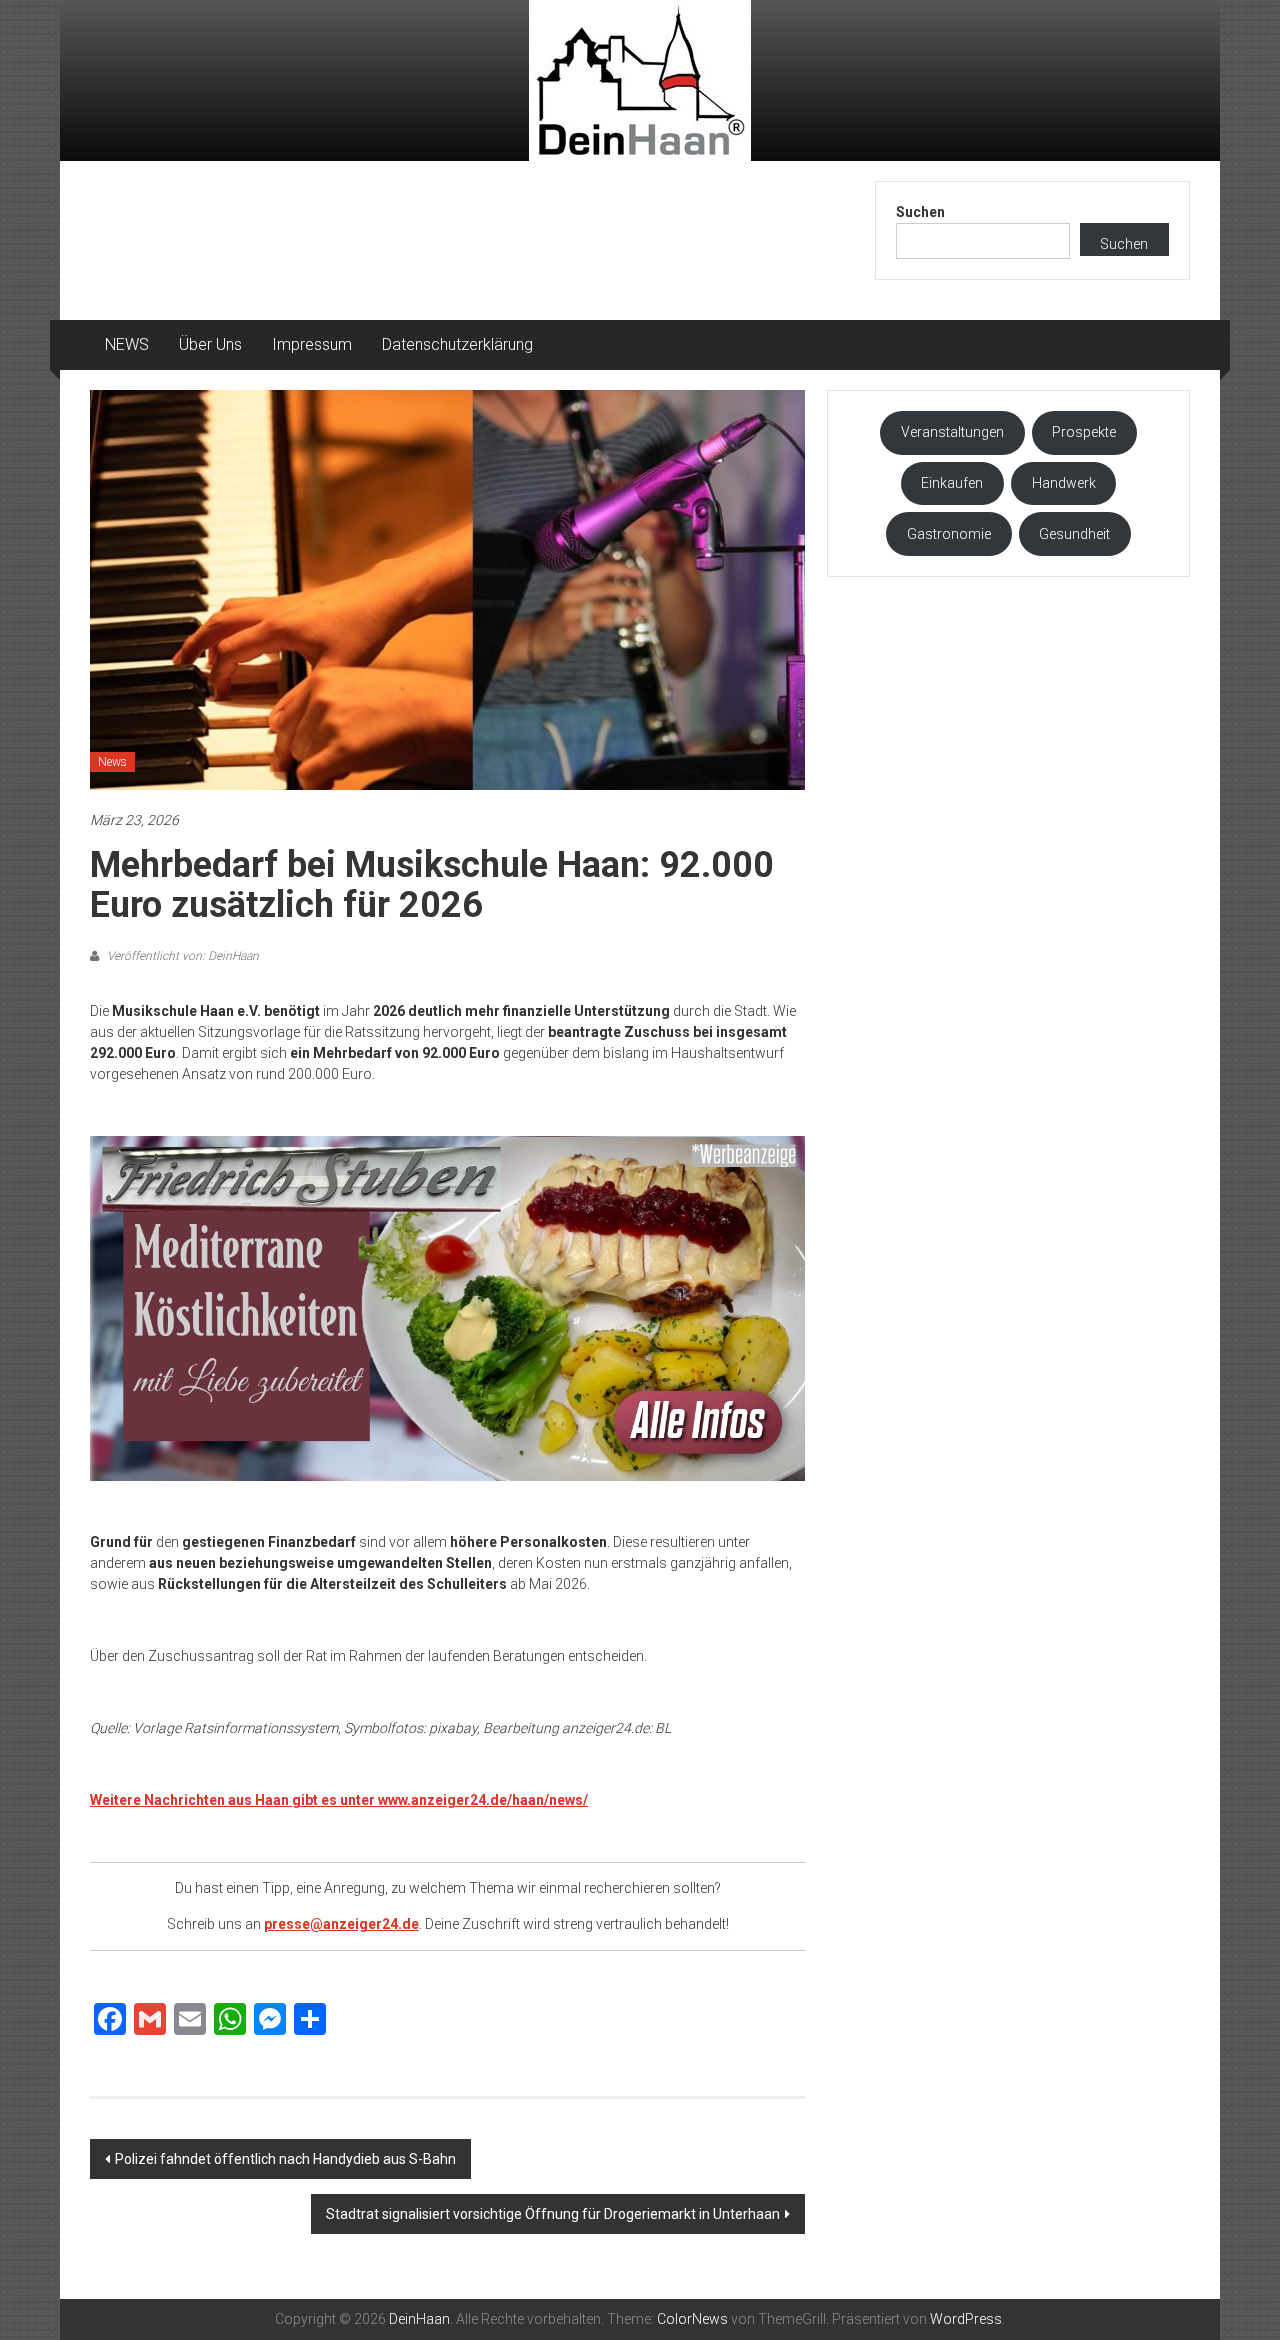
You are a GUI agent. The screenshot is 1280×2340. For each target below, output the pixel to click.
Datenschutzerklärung (457, 344)
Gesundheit (1074, 534)
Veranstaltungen (952, 432)
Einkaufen (952, 483)
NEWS (127, 344)
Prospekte (1084, 432)
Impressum (312, 344)
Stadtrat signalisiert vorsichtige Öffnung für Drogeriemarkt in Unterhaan (553, 2214)
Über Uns (210, 344)
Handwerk (1064, 483)
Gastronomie (949, 534)
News (112, 762)
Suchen (920, 212)
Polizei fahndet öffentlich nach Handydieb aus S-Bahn (285, 2159)
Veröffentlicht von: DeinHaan (181, 956)
